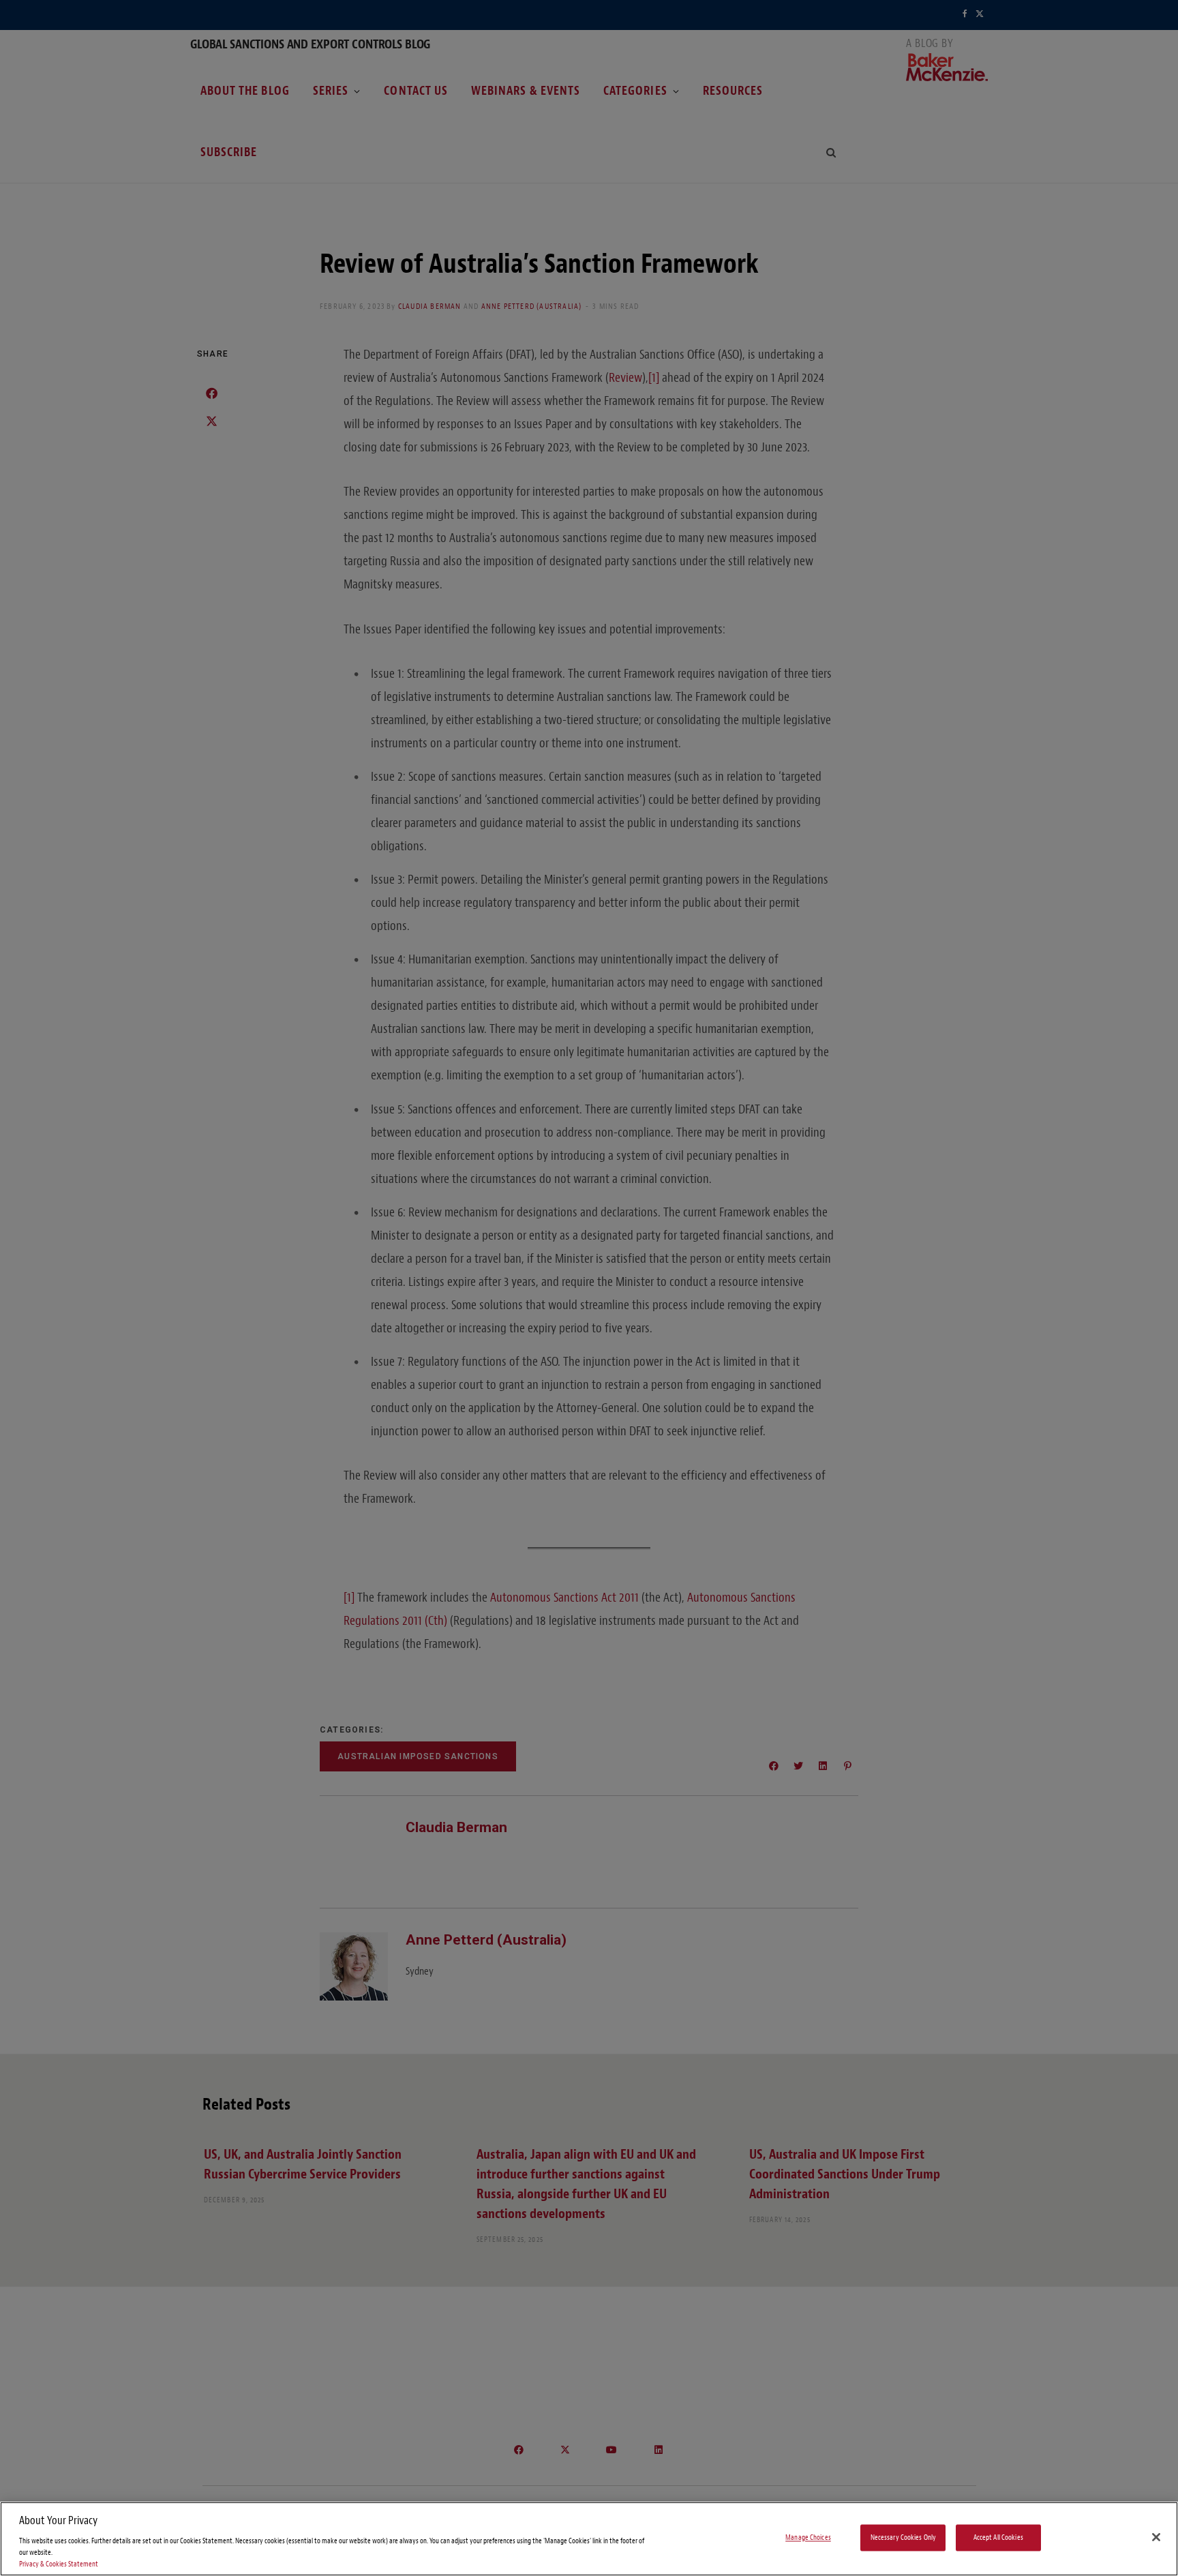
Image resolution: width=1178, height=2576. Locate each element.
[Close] (1156, 2537)
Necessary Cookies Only (904, 2537)
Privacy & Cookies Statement (59, 2564)
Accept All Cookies (998, 2537)
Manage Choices (808, 2537)
